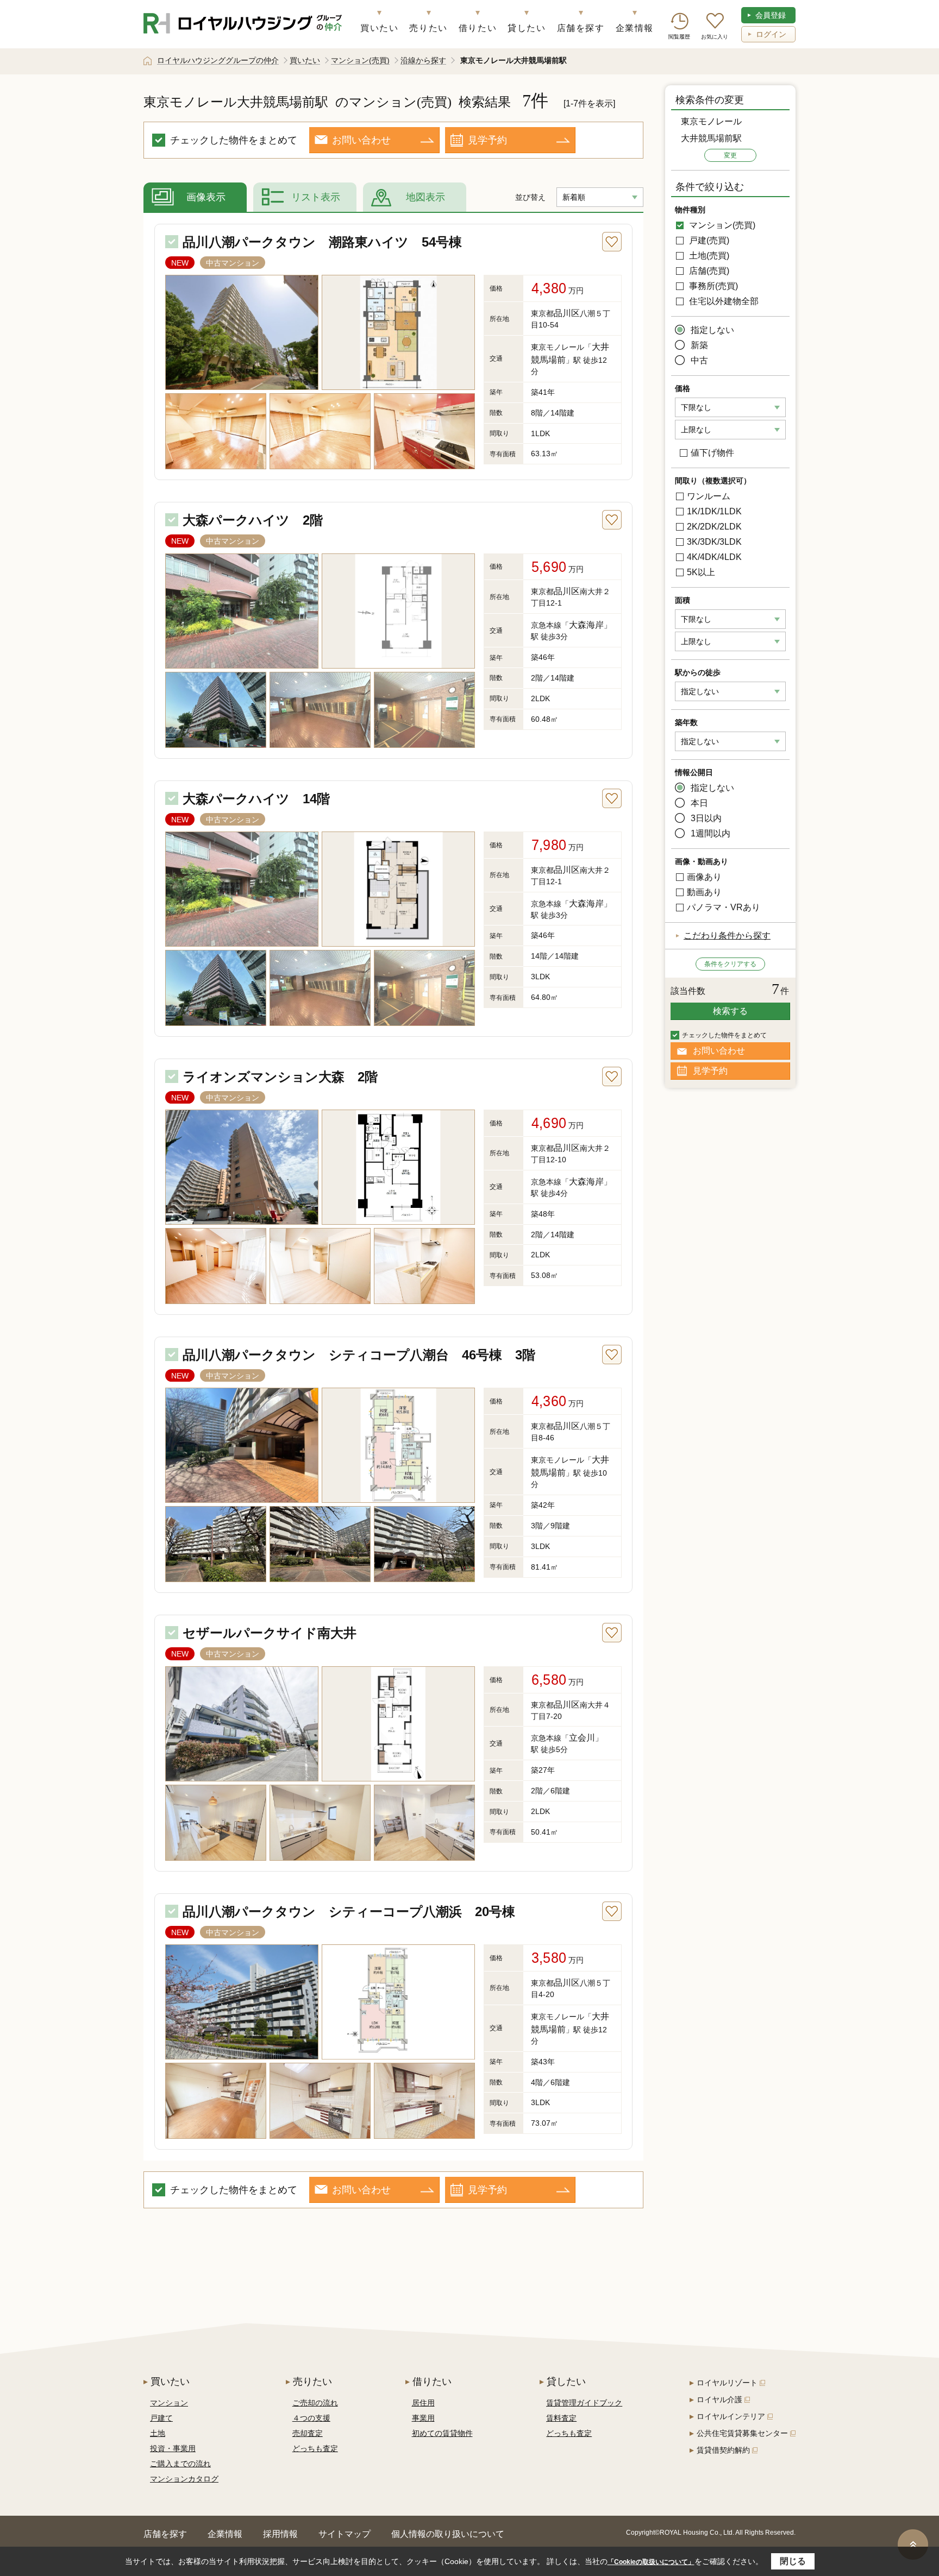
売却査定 (308, 2433)
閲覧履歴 (679, 37)
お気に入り (715, 37)
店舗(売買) (708, 271)
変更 (730, 155)
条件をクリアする (730, 964)
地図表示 (425, 197)
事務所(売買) (712, 286)
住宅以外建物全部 (723, 301)
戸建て (161, 2418)
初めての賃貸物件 (442, 2433)
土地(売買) (708, 256)
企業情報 (635, 28)
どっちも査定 (315, 2448)
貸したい (527, 28)
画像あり (704, 877)
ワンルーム (709, 496)
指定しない (712, 330)
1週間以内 (710, 833)
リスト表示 (316, 197)
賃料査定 (561, 2418)
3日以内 (706, 818)
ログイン (771, 34)
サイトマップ (345, 2534)
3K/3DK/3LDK (714, 542)
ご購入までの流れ (180, 2464)
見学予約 (487, 140)
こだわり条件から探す (727, 936)
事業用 (423, 2418)
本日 (699, 803)
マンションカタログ (184, 2479)
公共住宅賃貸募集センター (742, 2433)
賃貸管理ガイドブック (584, 2403)
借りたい (478, 28)
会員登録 (771, 15)
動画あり (704, 892)
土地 (158, 2433)
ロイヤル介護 (719, 2399)
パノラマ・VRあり (724, 907)
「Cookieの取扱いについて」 (651, 2562)
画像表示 (206, 197)
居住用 (423, 2403)
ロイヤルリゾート (727, 2383)
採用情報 (280, 2534)
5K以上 (701, 572)
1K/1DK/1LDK (714, 511)
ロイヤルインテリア (731, 2416)
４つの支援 (311, 2418)
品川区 (567, 313)
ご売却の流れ (315, 2403)
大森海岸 (586, 625)
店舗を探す (581, 28)
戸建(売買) (708, 240)
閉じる (793, 2561)
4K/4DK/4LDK (714, 557)
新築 (699, 345)
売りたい (428, 28)
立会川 (582, 1738)
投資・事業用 (173, 2448)
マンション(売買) (721, 225)
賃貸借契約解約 (723, 2450)
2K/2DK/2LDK (714, 527)
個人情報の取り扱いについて (448, 2534)
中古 (699, 360)
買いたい (379, 28)
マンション (169, 2403)
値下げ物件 (712, 453)
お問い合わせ (361, 140)
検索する (730, 1011)
